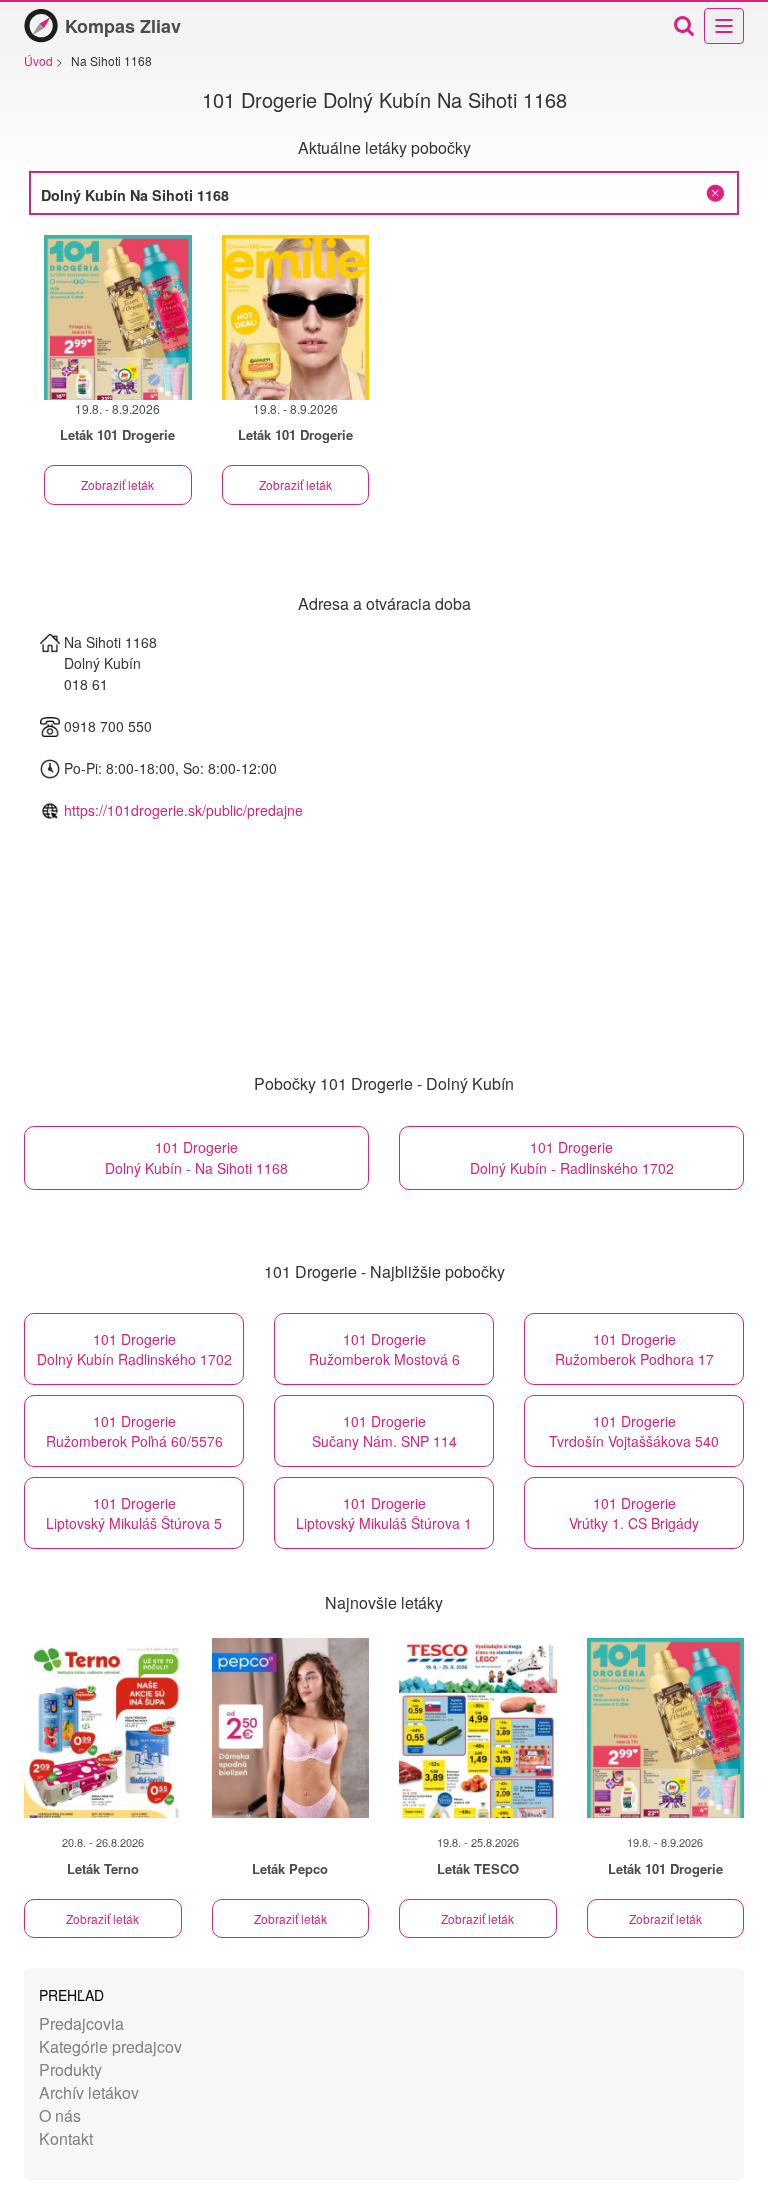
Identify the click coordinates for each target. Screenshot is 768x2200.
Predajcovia (81, 2023)
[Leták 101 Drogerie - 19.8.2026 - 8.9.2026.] (118, 317)
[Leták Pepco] (291, 1728)
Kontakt (66, 2138)
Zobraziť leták (117, 484)
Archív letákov (89, 2092)
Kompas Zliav (123, 26)
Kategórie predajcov (110, 2046)
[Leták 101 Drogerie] (666, 1728)
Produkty (70, 2069)
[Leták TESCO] (478, 1728)
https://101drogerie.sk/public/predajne (183, 810)
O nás (60, 2115)
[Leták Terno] (103, 1728)
